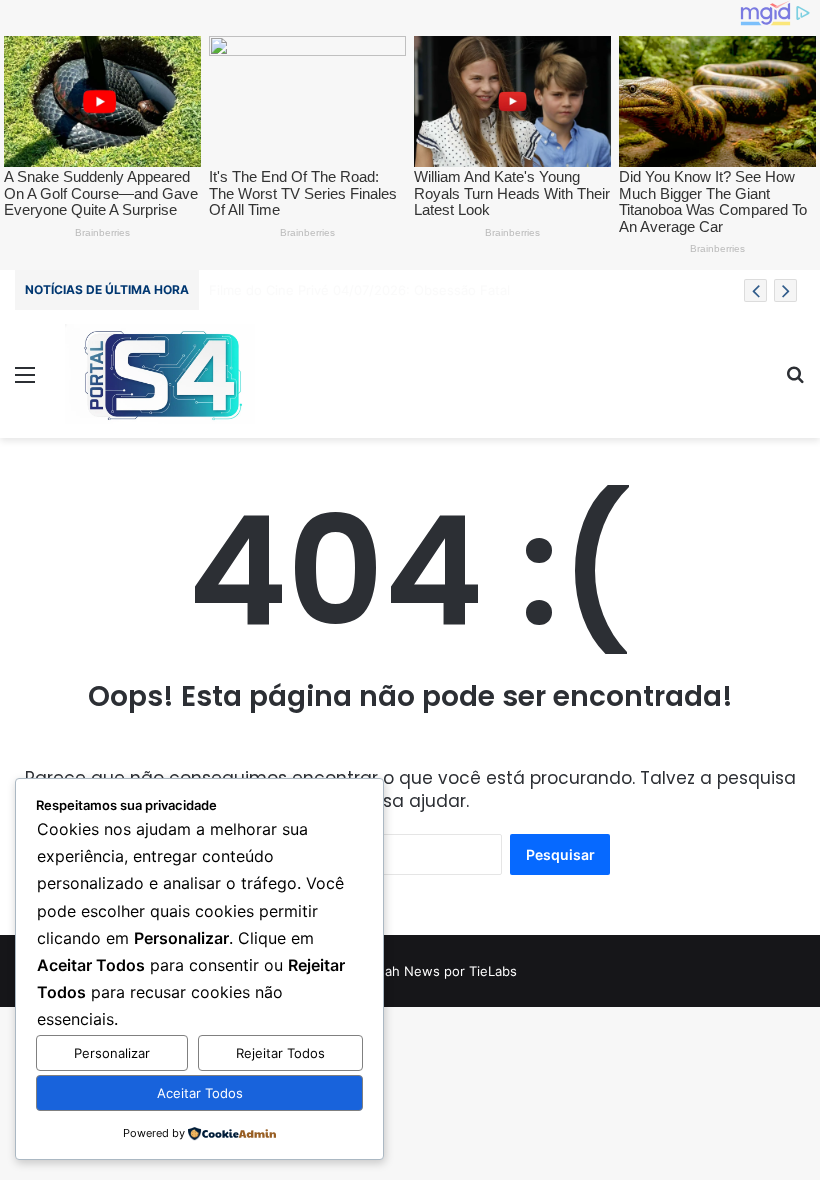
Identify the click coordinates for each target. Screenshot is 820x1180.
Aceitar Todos (200, 1093)
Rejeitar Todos (280, 1053)
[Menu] (25, 381)
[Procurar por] (795, 381)
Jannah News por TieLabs (436, 971)
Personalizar (112, 1053)
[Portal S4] (160, 373)
